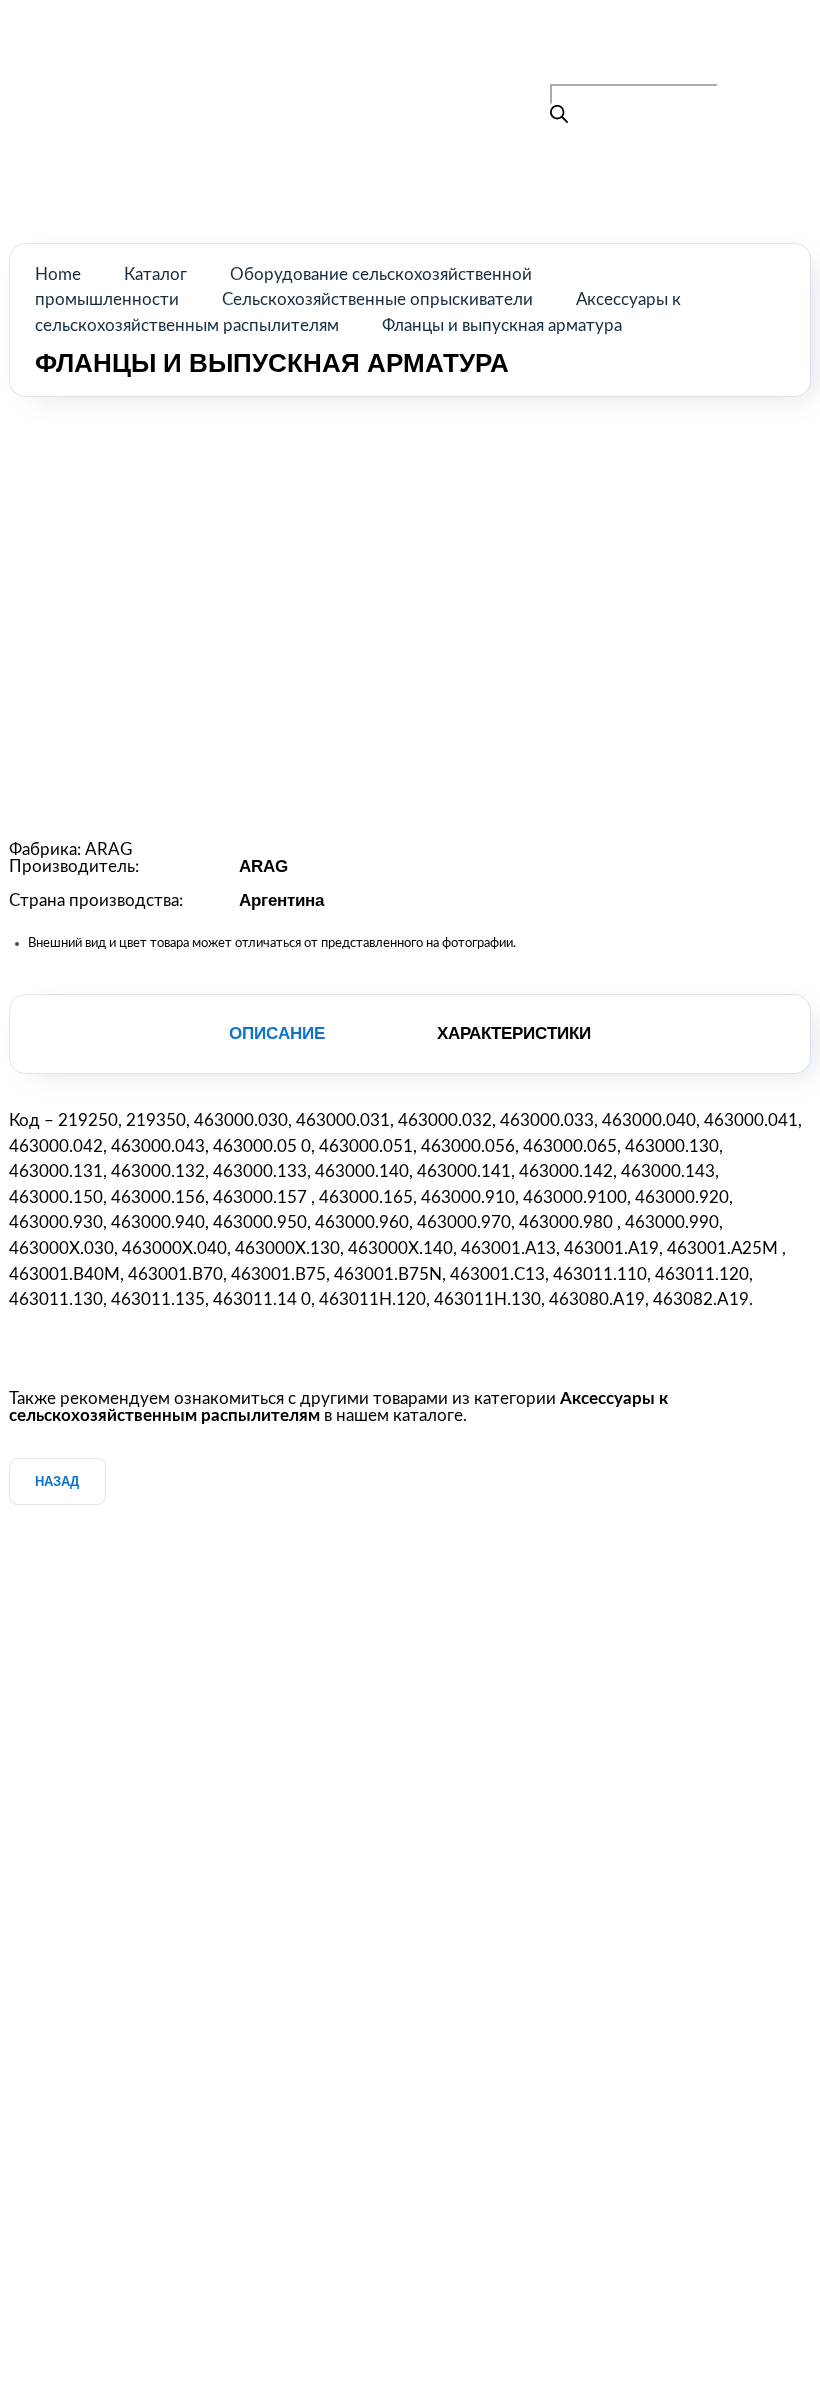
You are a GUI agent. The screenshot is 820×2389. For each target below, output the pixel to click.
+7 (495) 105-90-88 (627, 44)
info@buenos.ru (660, 71)
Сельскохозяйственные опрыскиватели (377, 299)
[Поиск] (559, 116)
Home (58, 274)
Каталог (155, 274)
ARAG (108, 849)
